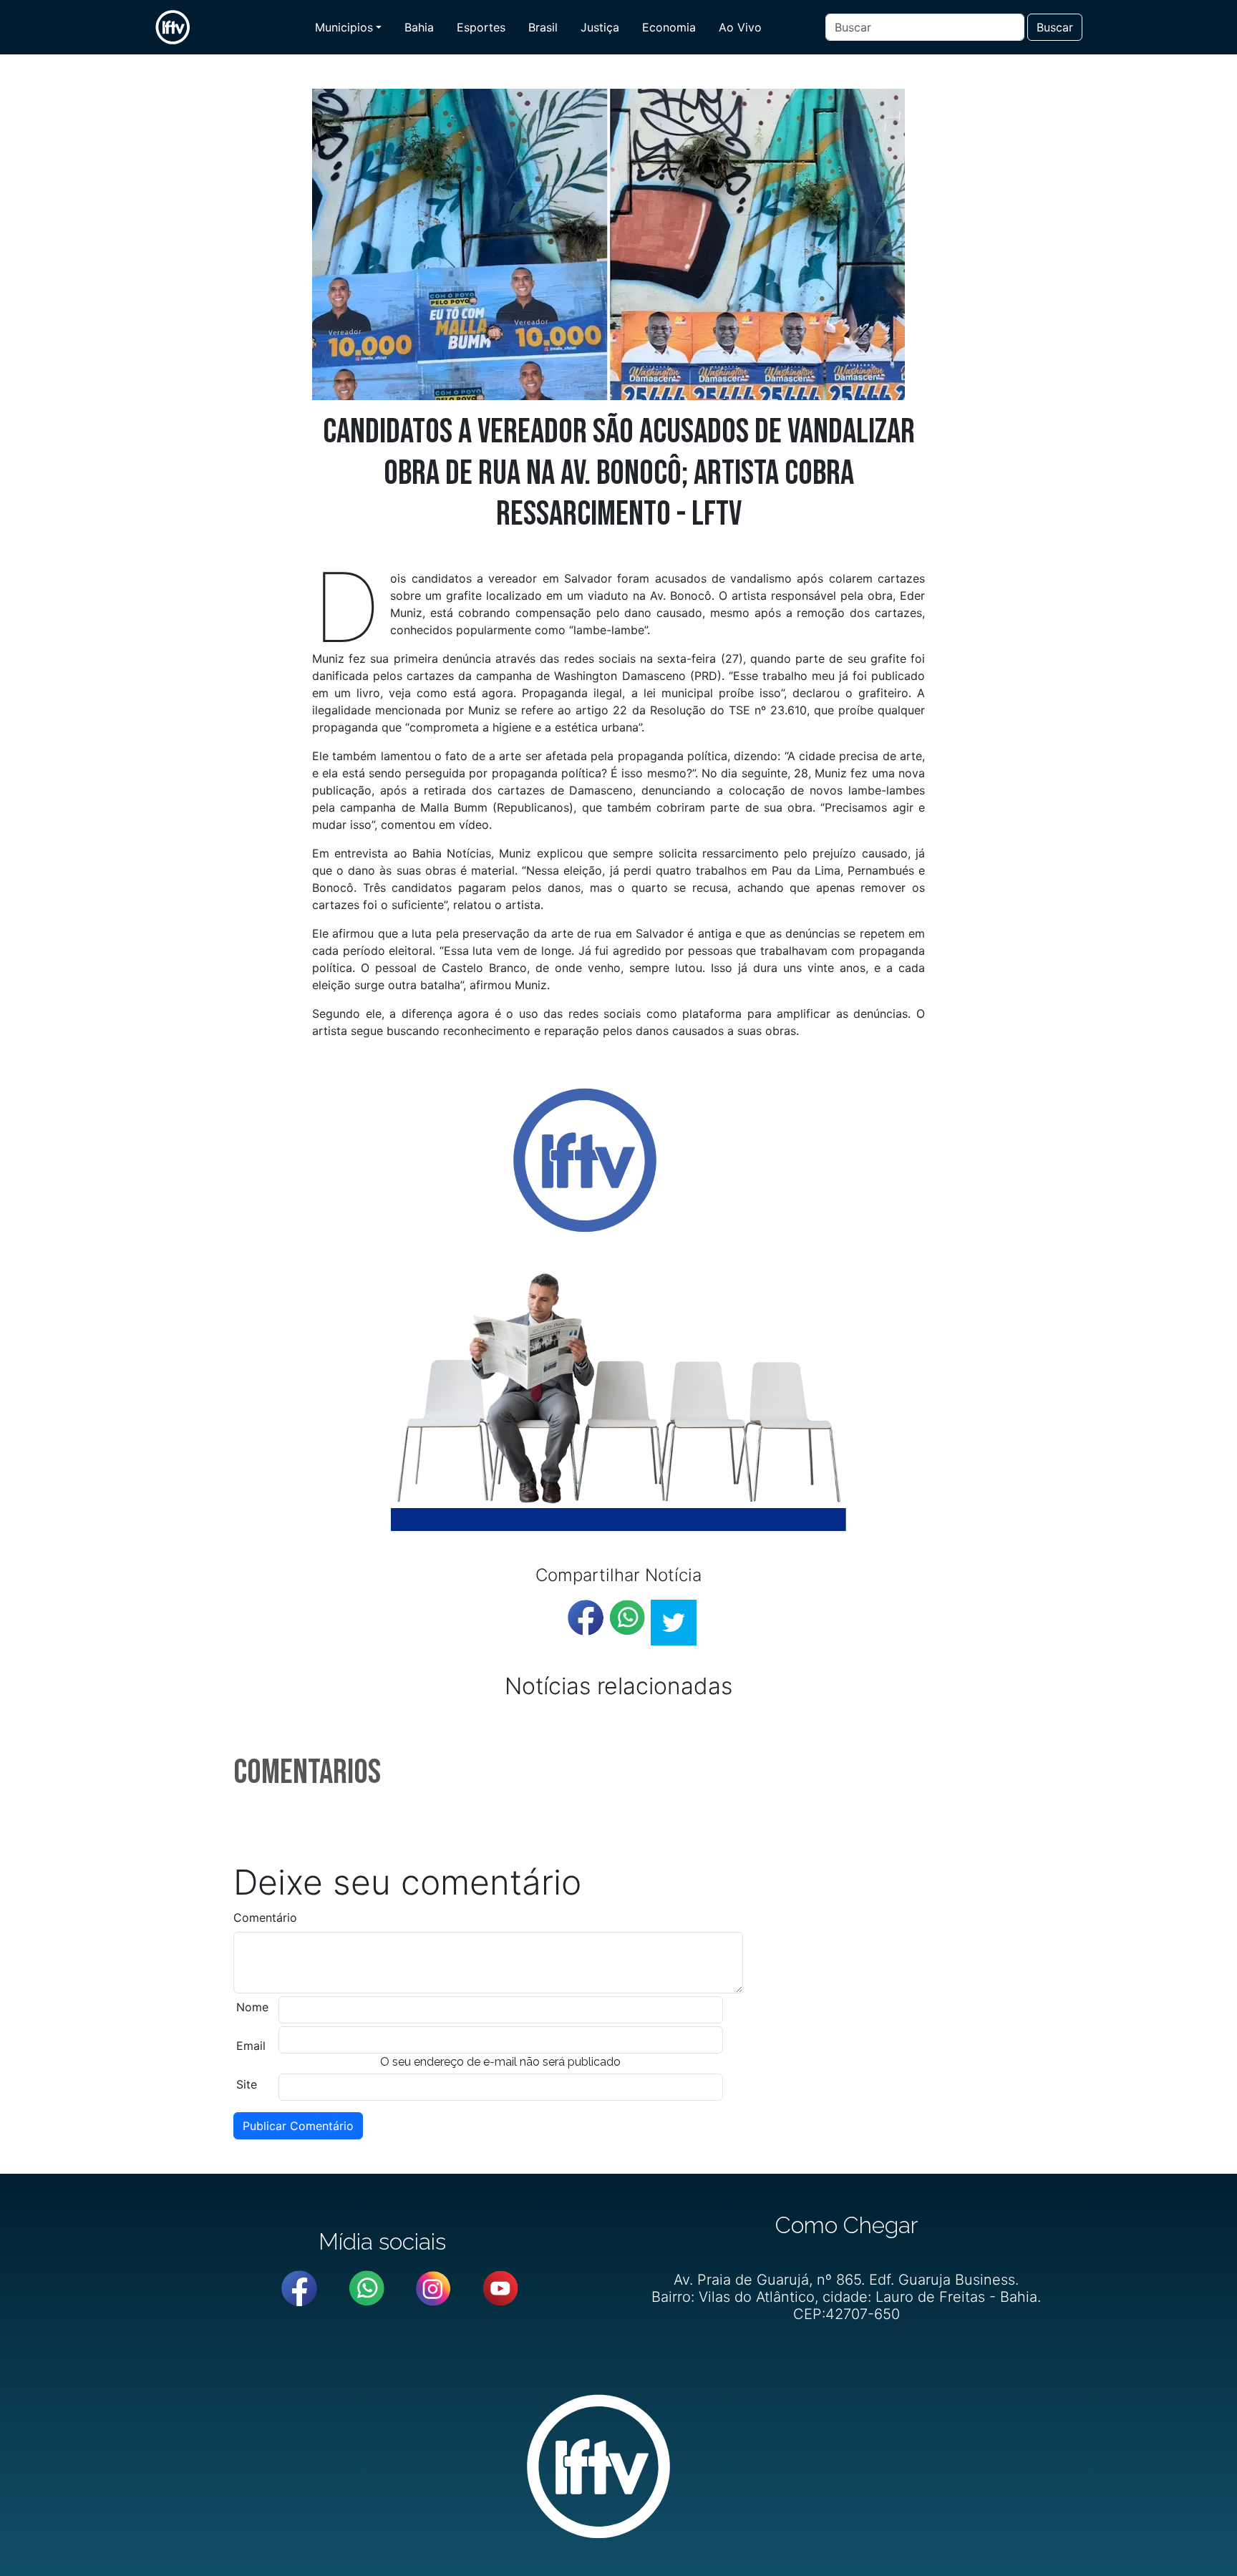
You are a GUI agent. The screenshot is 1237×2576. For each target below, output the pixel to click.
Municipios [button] (344, 27)
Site (247, 2084)
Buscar (1055, 27)
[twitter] (674, 1623)
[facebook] (586, 1618)
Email (251, 2046)
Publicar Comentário (298, 2126)
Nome (252, 2007)
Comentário (265, 1918)
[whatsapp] (627, 1618)
